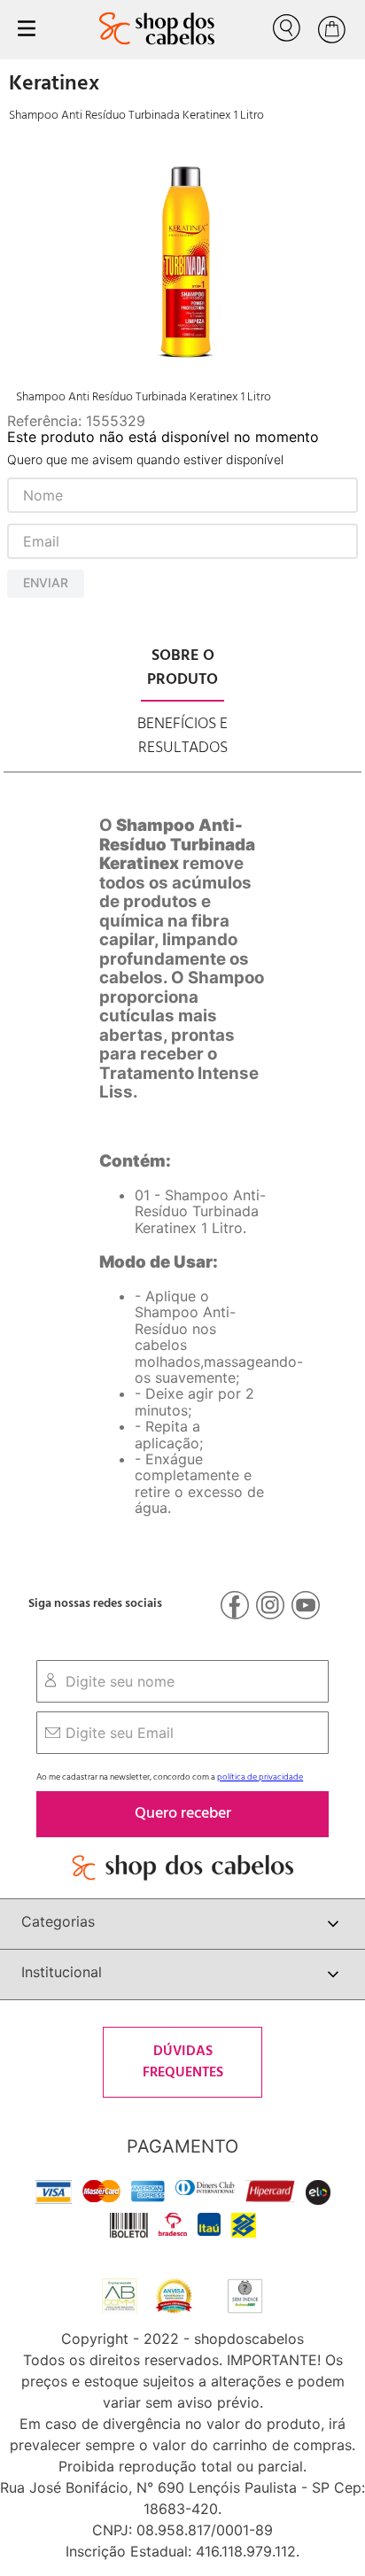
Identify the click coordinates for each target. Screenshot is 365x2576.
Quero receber (183, 1814)
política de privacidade (260, 1777)
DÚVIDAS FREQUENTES (183, 2062)
